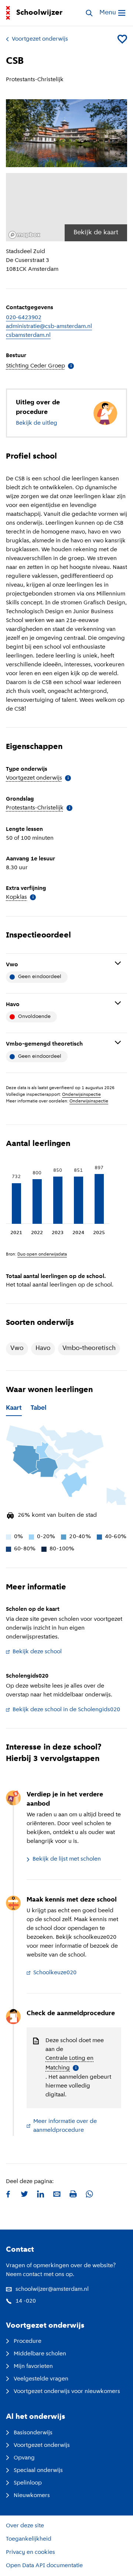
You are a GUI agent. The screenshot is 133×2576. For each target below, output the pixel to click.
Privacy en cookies (30, 2552)
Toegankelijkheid (29, 2539)
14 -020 (26, 2301)
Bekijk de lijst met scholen (67, 1859)
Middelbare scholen (40, 2354)
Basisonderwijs (33, 2433)
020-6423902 (24, 318)
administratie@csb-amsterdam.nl (49, 327)
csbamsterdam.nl (28, 335)
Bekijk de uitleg (37, 423)
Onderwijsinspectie (81, 1095)
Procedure (28, 2341)
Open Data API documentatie (44, 2566)
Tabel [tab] (39, 1408)
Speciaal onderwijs (38, 2470)
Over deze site (25, 2526)
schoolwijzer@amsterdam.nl (52, 2289)
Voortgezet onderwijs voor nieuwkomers (67, 2392)
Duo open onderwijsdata (42, 1254)
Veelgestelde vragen (41, 2379)
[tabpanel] (66, 1485)
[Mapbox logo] (24, 235)
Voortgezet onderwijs (40, 39)
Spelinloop (28, 2483)
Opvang (24, 2458)
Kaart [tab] (14, 1408)
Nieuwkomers (32, 2496)
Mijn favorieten (33, 2366)
